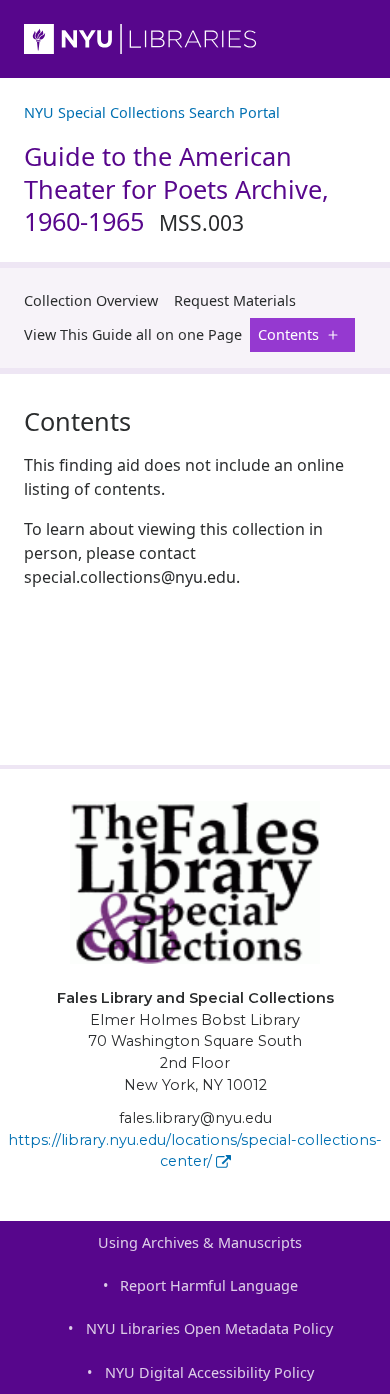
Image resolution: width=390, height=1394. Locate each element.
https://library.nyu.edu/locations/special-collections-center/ (195, 1151)
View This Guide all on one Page (133, 334)
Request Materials (235, 300)
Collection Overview (91, 300)
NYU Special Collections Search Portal (152, 112)
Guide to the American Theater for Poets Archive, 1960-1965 (176, 189)
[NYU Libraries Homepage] (195, 39)
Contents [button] (288, 334)
